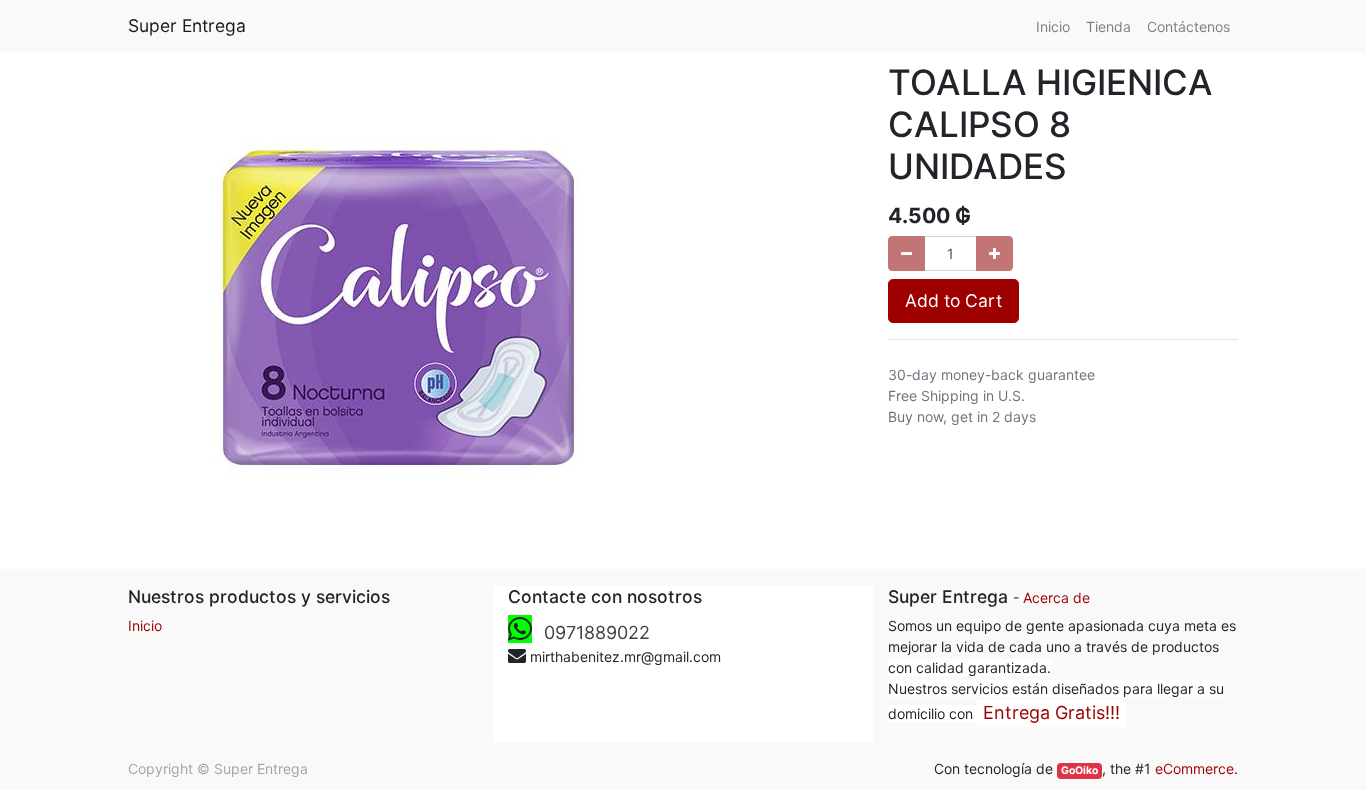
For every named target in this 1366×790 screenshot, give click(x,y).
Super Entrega (187, 25)
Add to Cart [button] (953, 300)
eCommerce (1194, 768)
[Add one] (994, 253)
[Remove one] (906, 253)
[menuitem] (1053, 26)
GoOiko (1079, 770)
